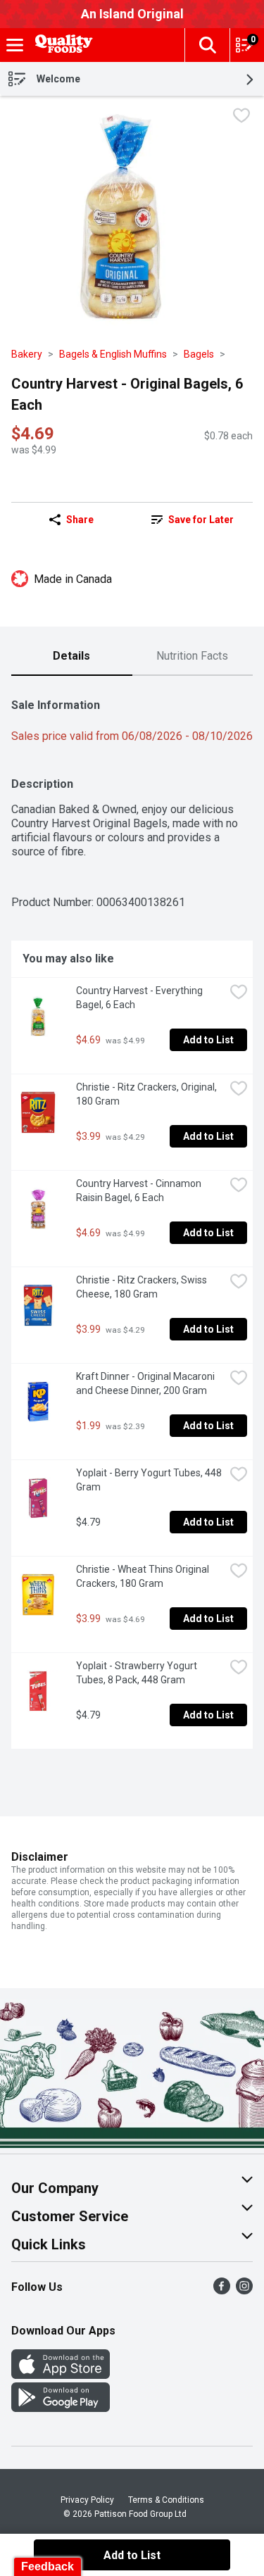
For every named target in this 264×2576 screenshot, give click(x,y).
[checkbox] (241, 117)
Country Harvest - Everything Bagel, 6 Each (140, 998)
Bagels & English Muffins (113, 354)
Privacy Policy (87, 2500)
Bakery (27, 354)
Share (80, 520)
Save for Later (201, 520)
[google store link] (61, 2408)
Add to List (208, 1040)
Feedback (48, 2566)
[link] (193, 520)
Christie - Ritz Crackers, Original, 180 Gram (147, 1094)
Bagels (199, 354)
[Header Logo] (61, 45)
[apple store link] (61, 2375)
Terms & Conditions (166, 2500)
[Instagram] (244, 2291)
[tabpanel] (132, 1218)
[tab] (72, 657)
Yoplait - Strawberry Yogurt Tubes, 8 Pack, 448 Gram (138, 1673)
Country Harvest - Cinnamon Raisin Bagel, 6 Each (140, 1190)
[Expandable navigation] (15, 45)
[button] (207, 45)
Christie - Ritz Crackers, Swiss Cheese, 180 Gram (143, 1287)
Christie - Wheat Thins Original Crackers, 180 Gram (144, 1576)
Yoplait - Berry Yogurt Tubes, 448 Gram (150, 1480)
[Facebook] (222, 2291)
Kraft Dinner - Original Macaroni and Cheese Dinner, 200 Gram (146, 1383)
